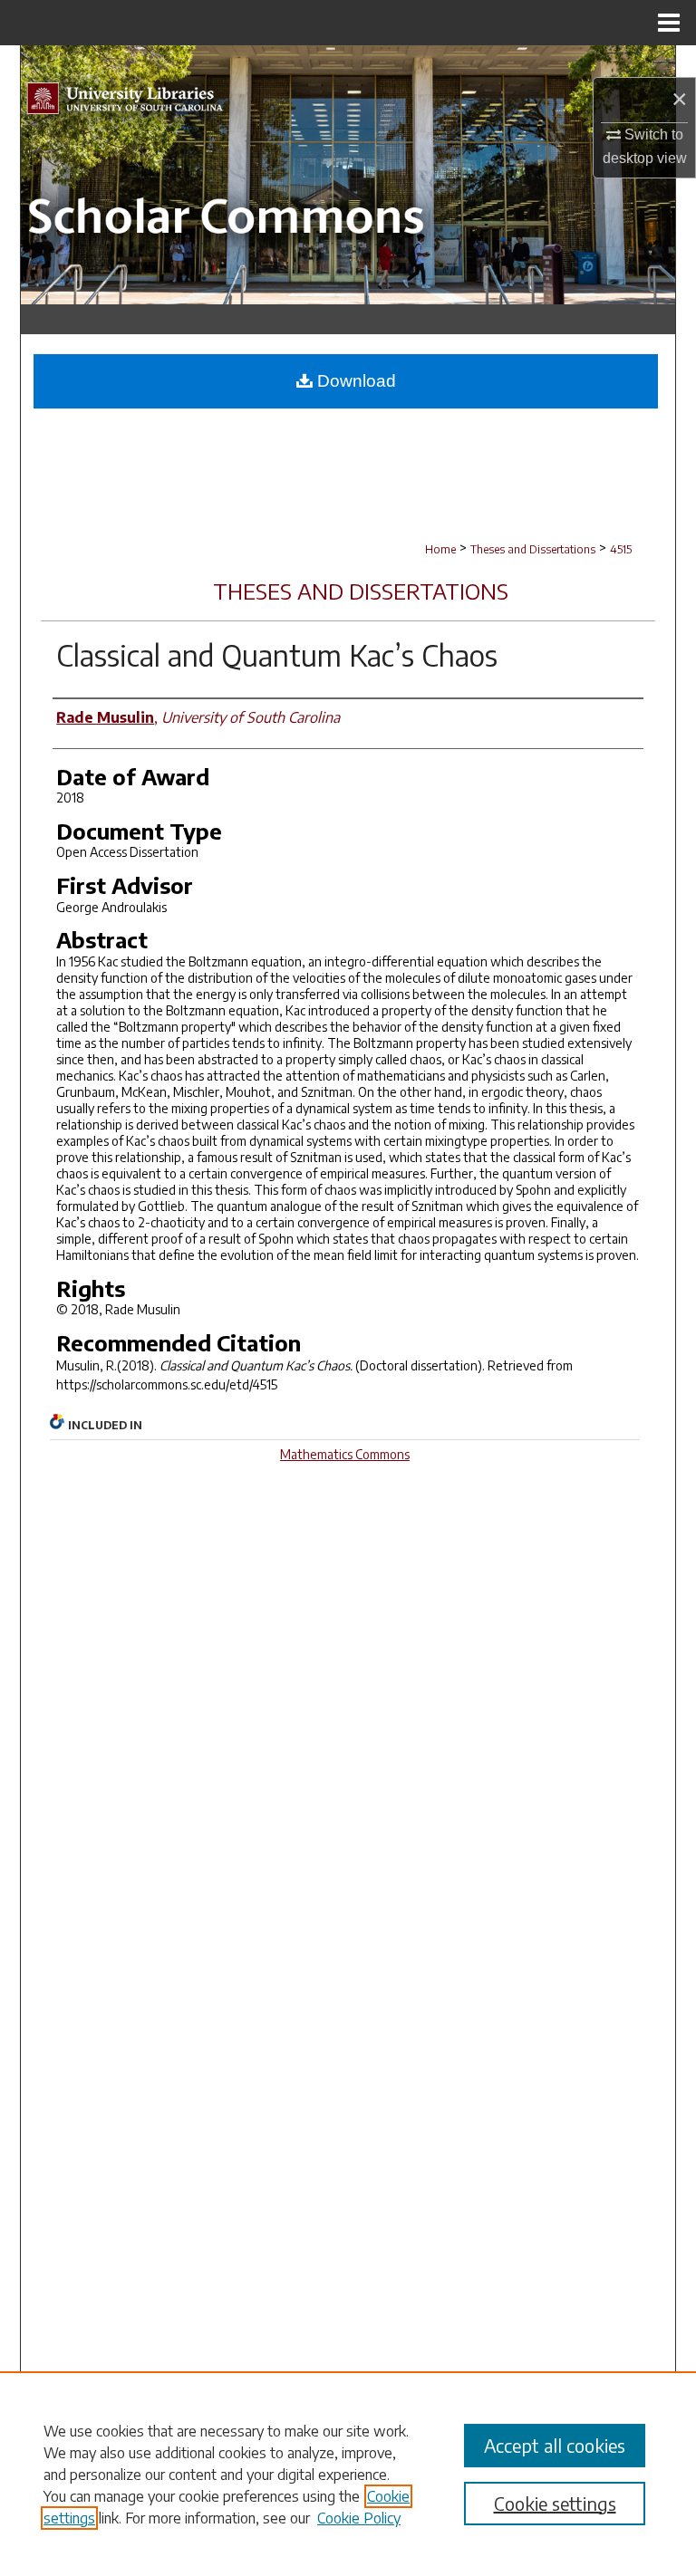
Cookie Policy (359, 2518)
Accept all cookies (555, 2445)
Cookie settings (555, 2503)
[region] (348, 2474)
